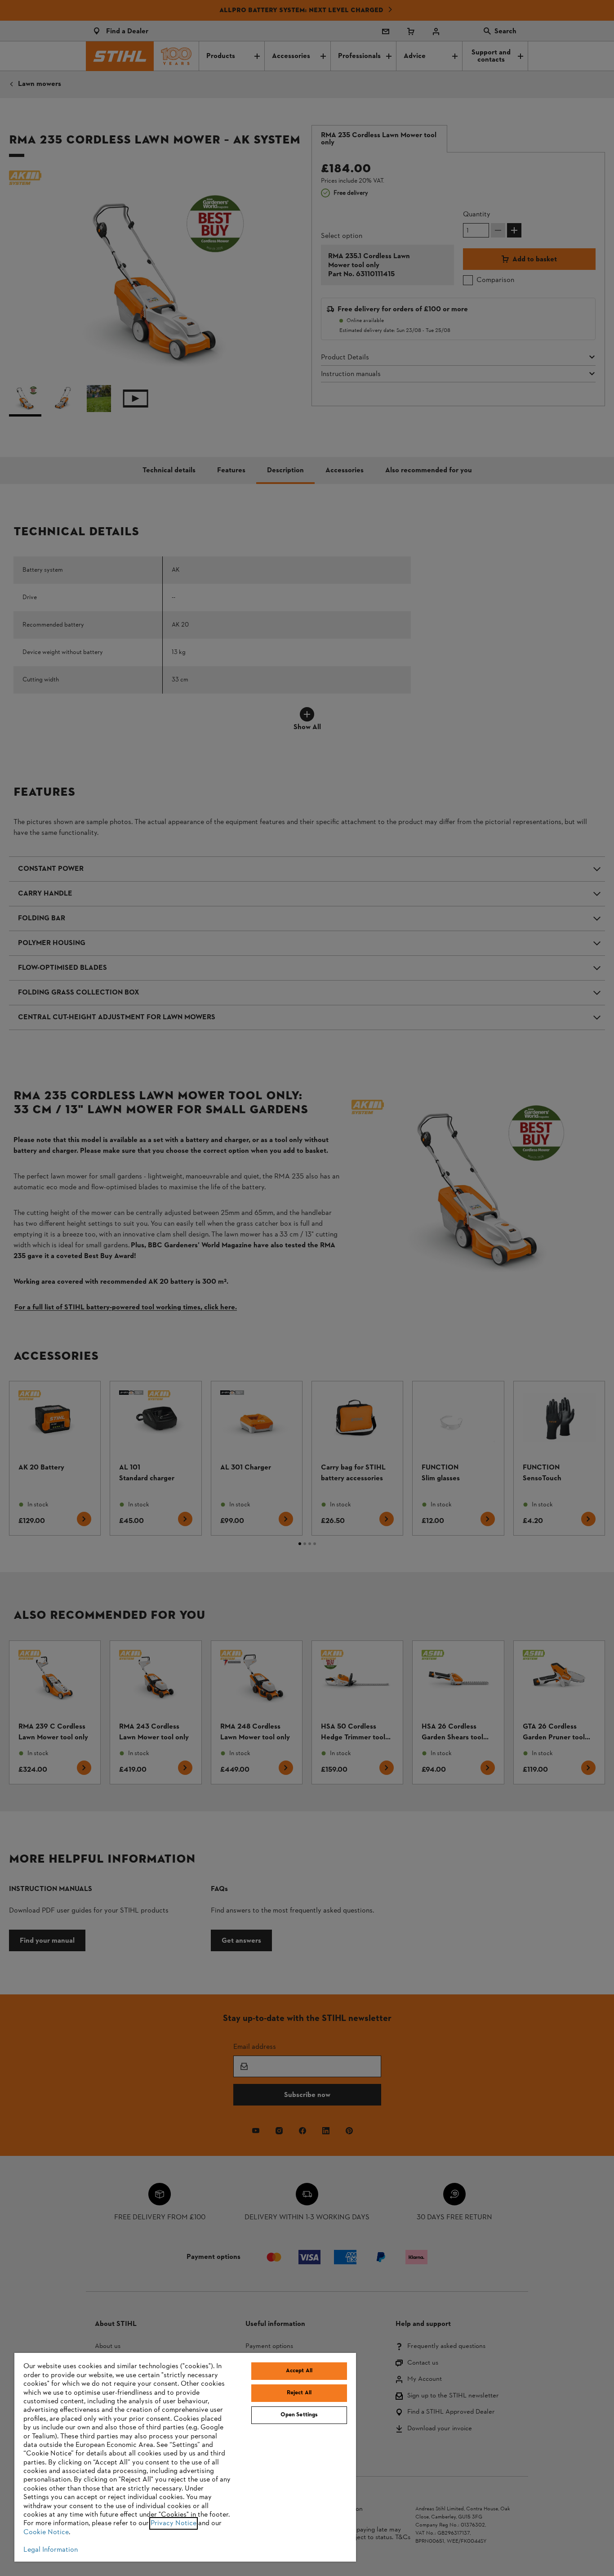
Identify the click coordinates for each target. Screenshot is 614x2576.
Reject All (299, 2393)
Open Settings (299, 2415)
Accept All (299, 2371)
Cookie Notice (46, 2532)
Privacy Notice (174, 2523)
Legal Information (51, 2550)
